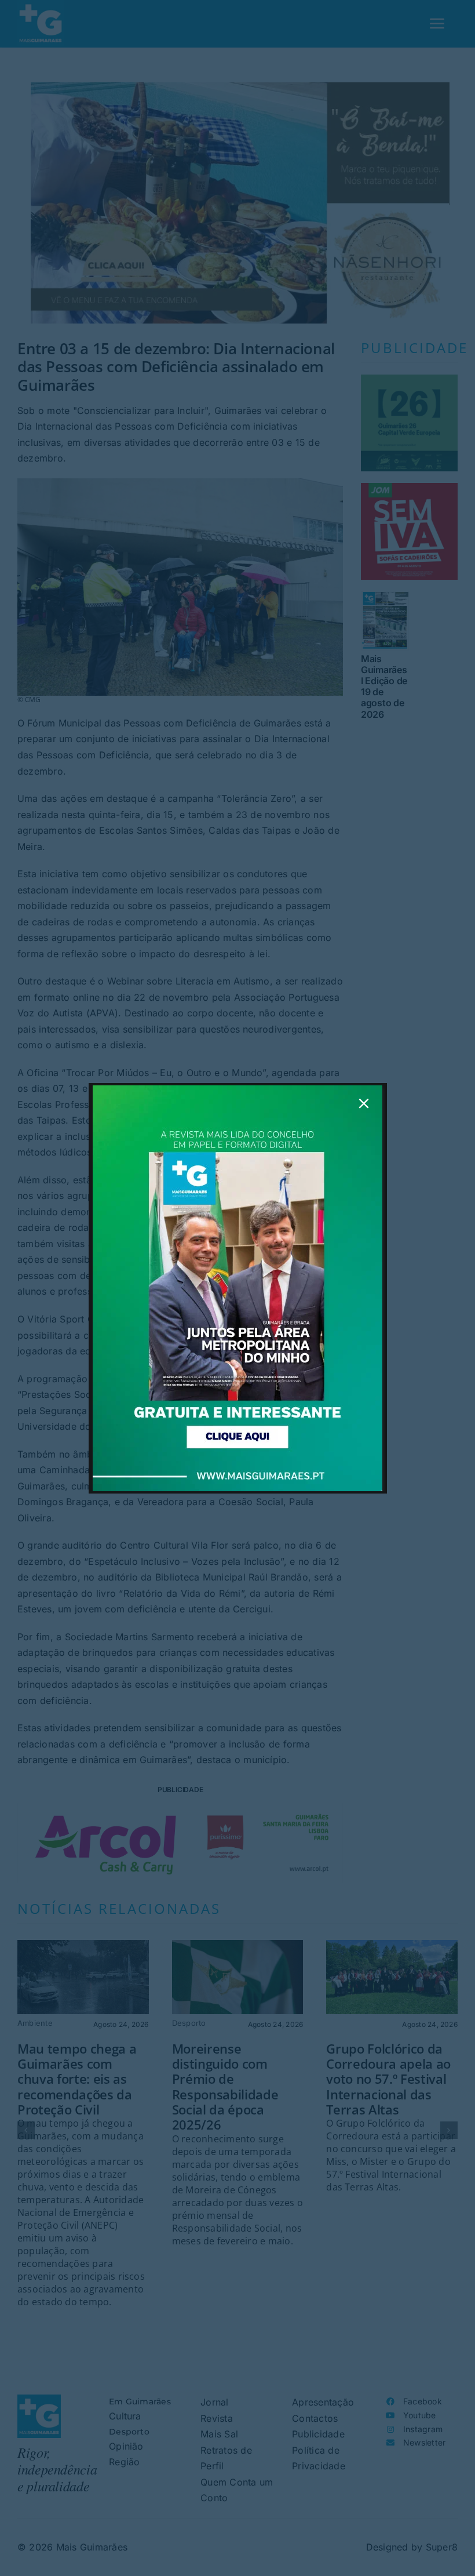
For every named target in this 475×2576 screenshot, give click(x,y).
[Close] (364, 1103)
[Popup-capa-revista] (237, 1090)
